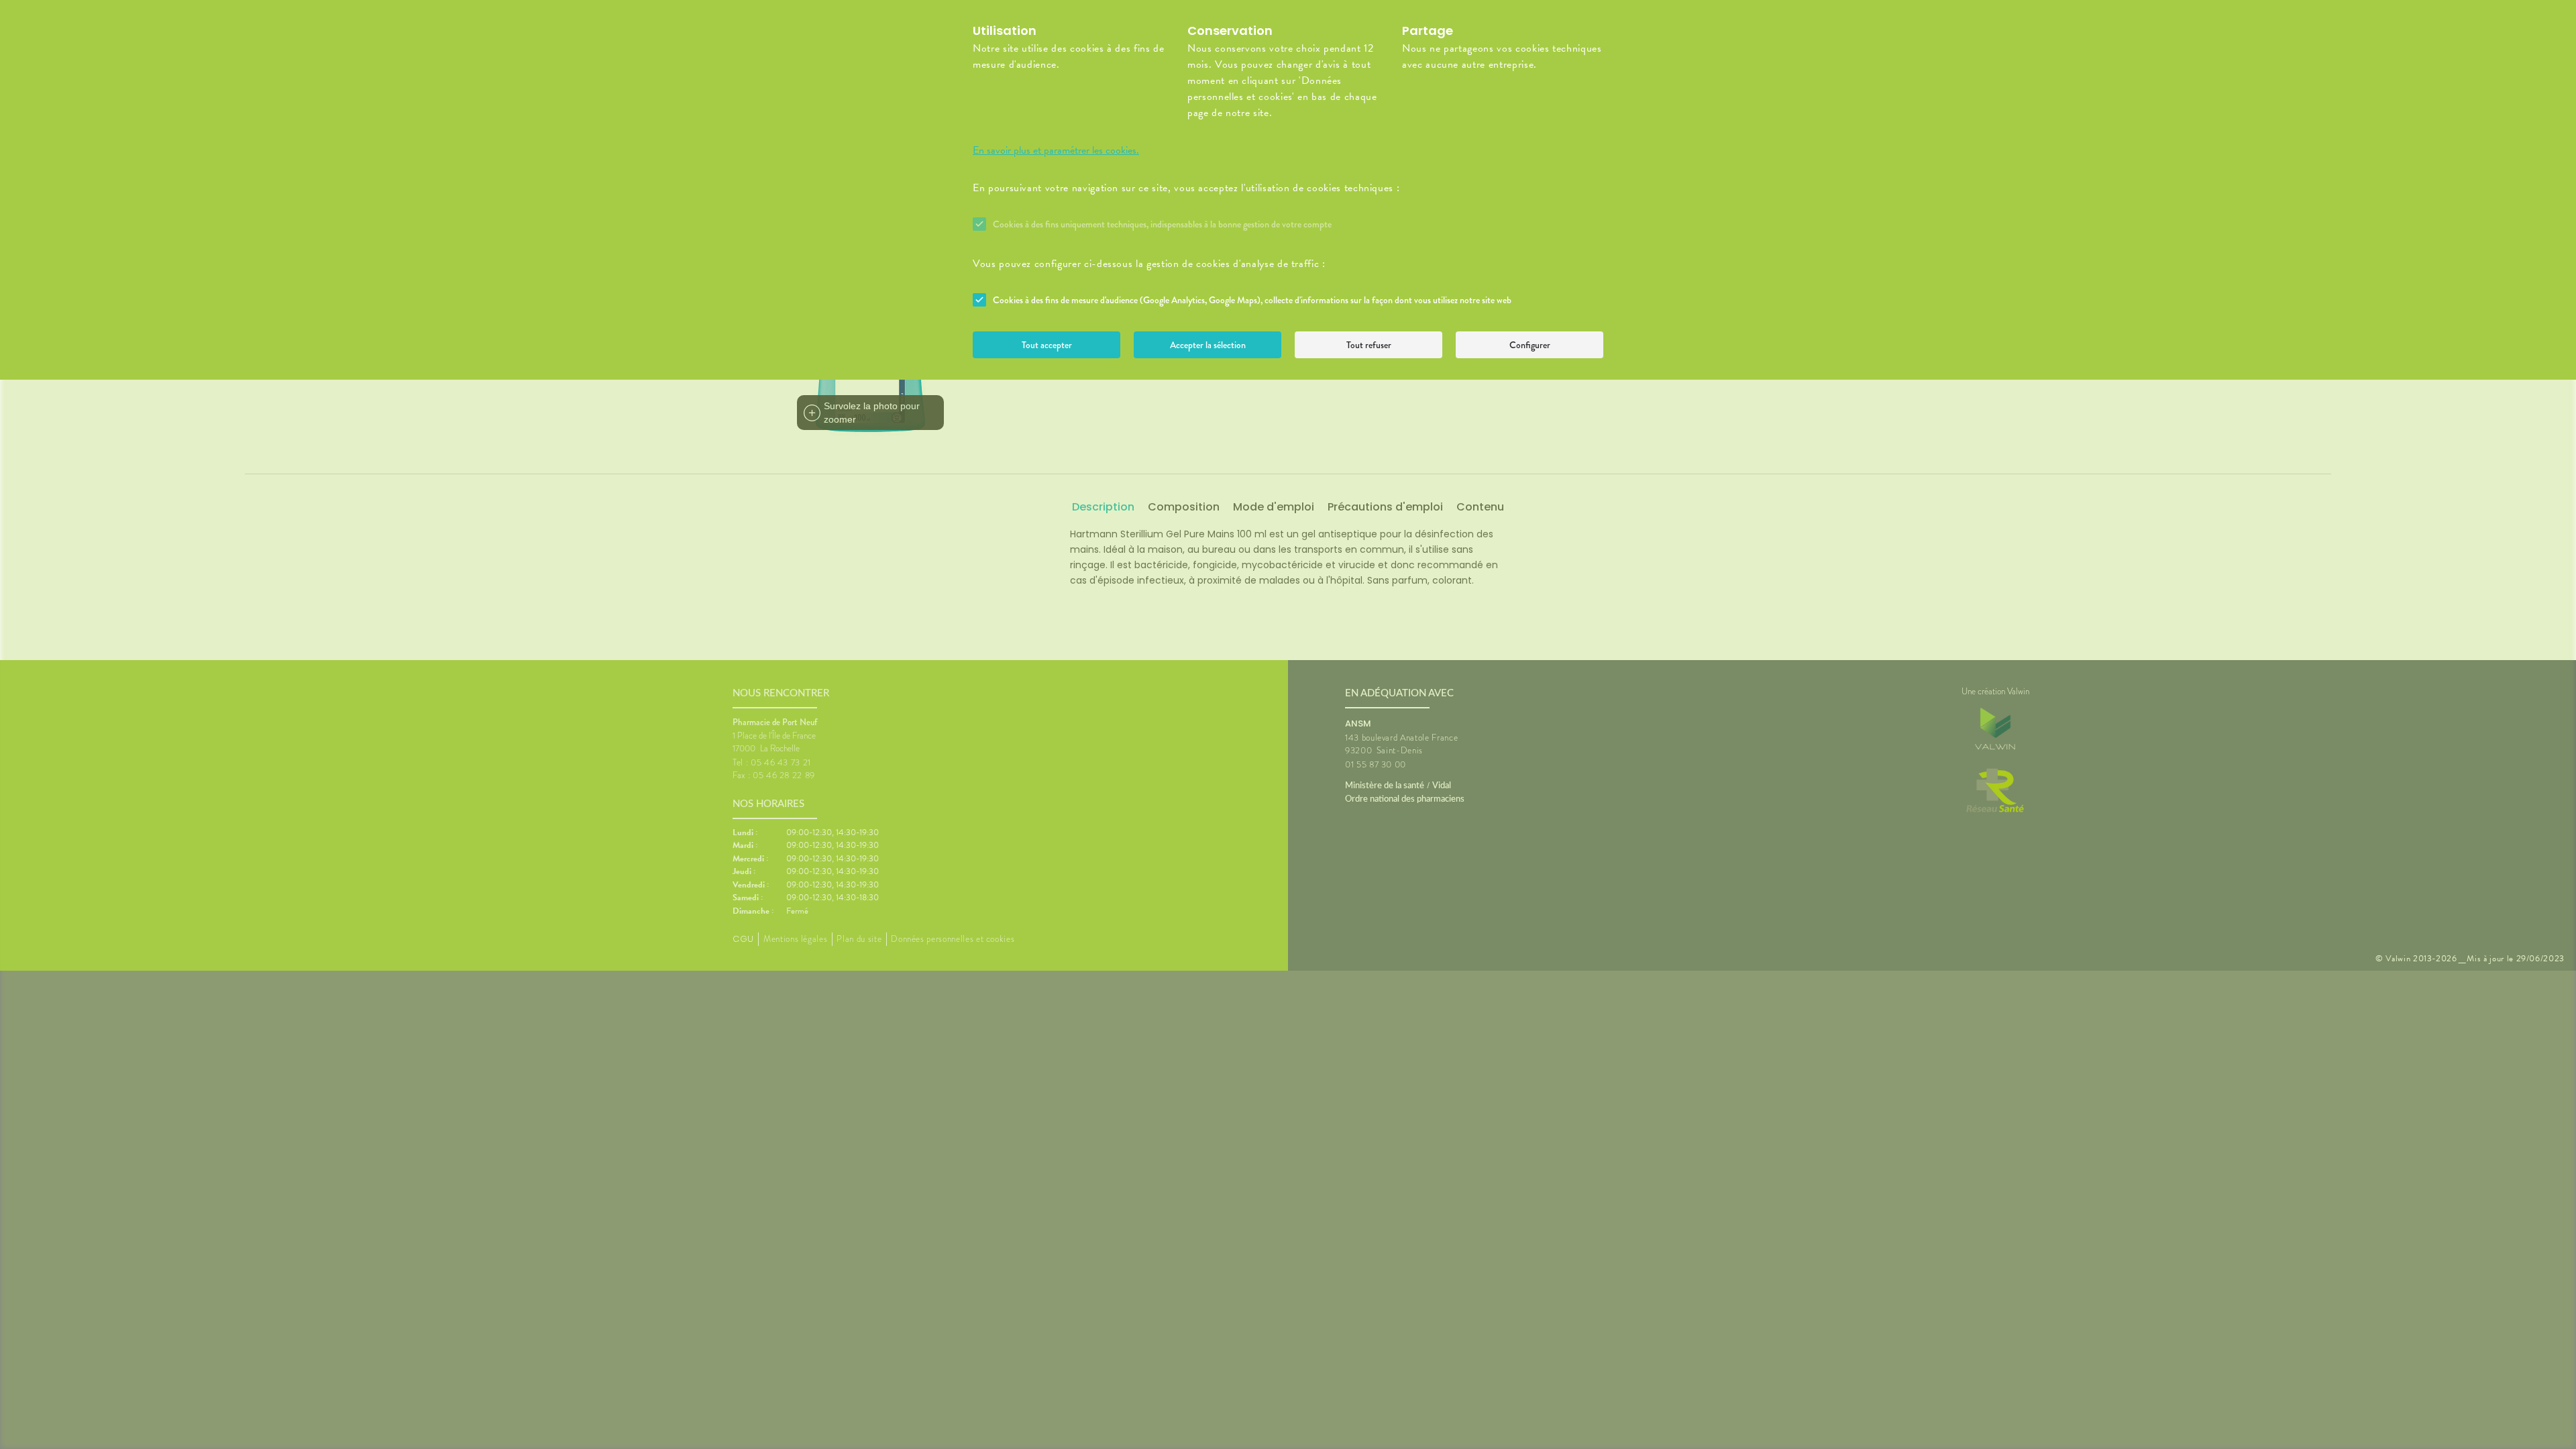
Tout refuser (1369, 345)
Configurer (1530, 345)
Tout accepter (1047, 345)
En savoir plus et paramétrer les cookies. (1056, 150)
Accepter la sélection (1208, 345)
